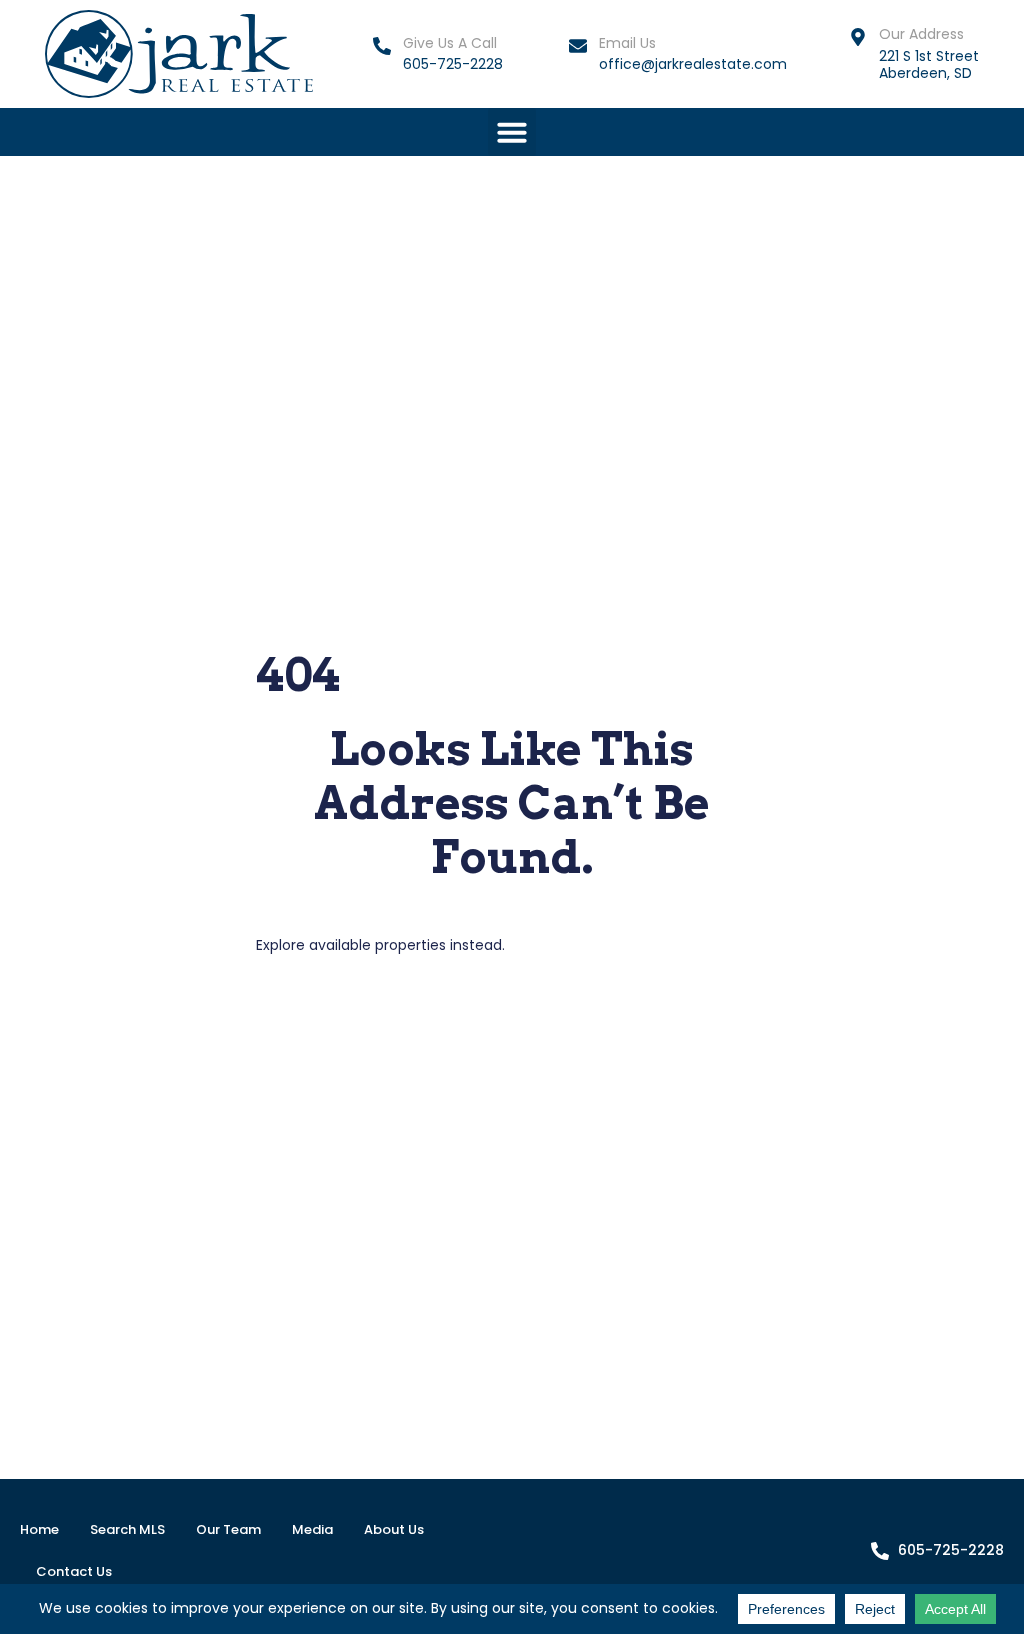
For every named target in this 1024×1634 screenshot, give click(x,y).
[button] (512, 132)
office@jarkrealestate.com (693, 64)
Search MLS (127, 1529)
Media (312, 1529)
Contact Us (74, 1571)
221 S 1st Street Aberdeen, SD (929, 64)
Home (39, 1529)
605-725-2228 (453, 64)
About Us (394, 1529)
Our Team (228, 1529)
